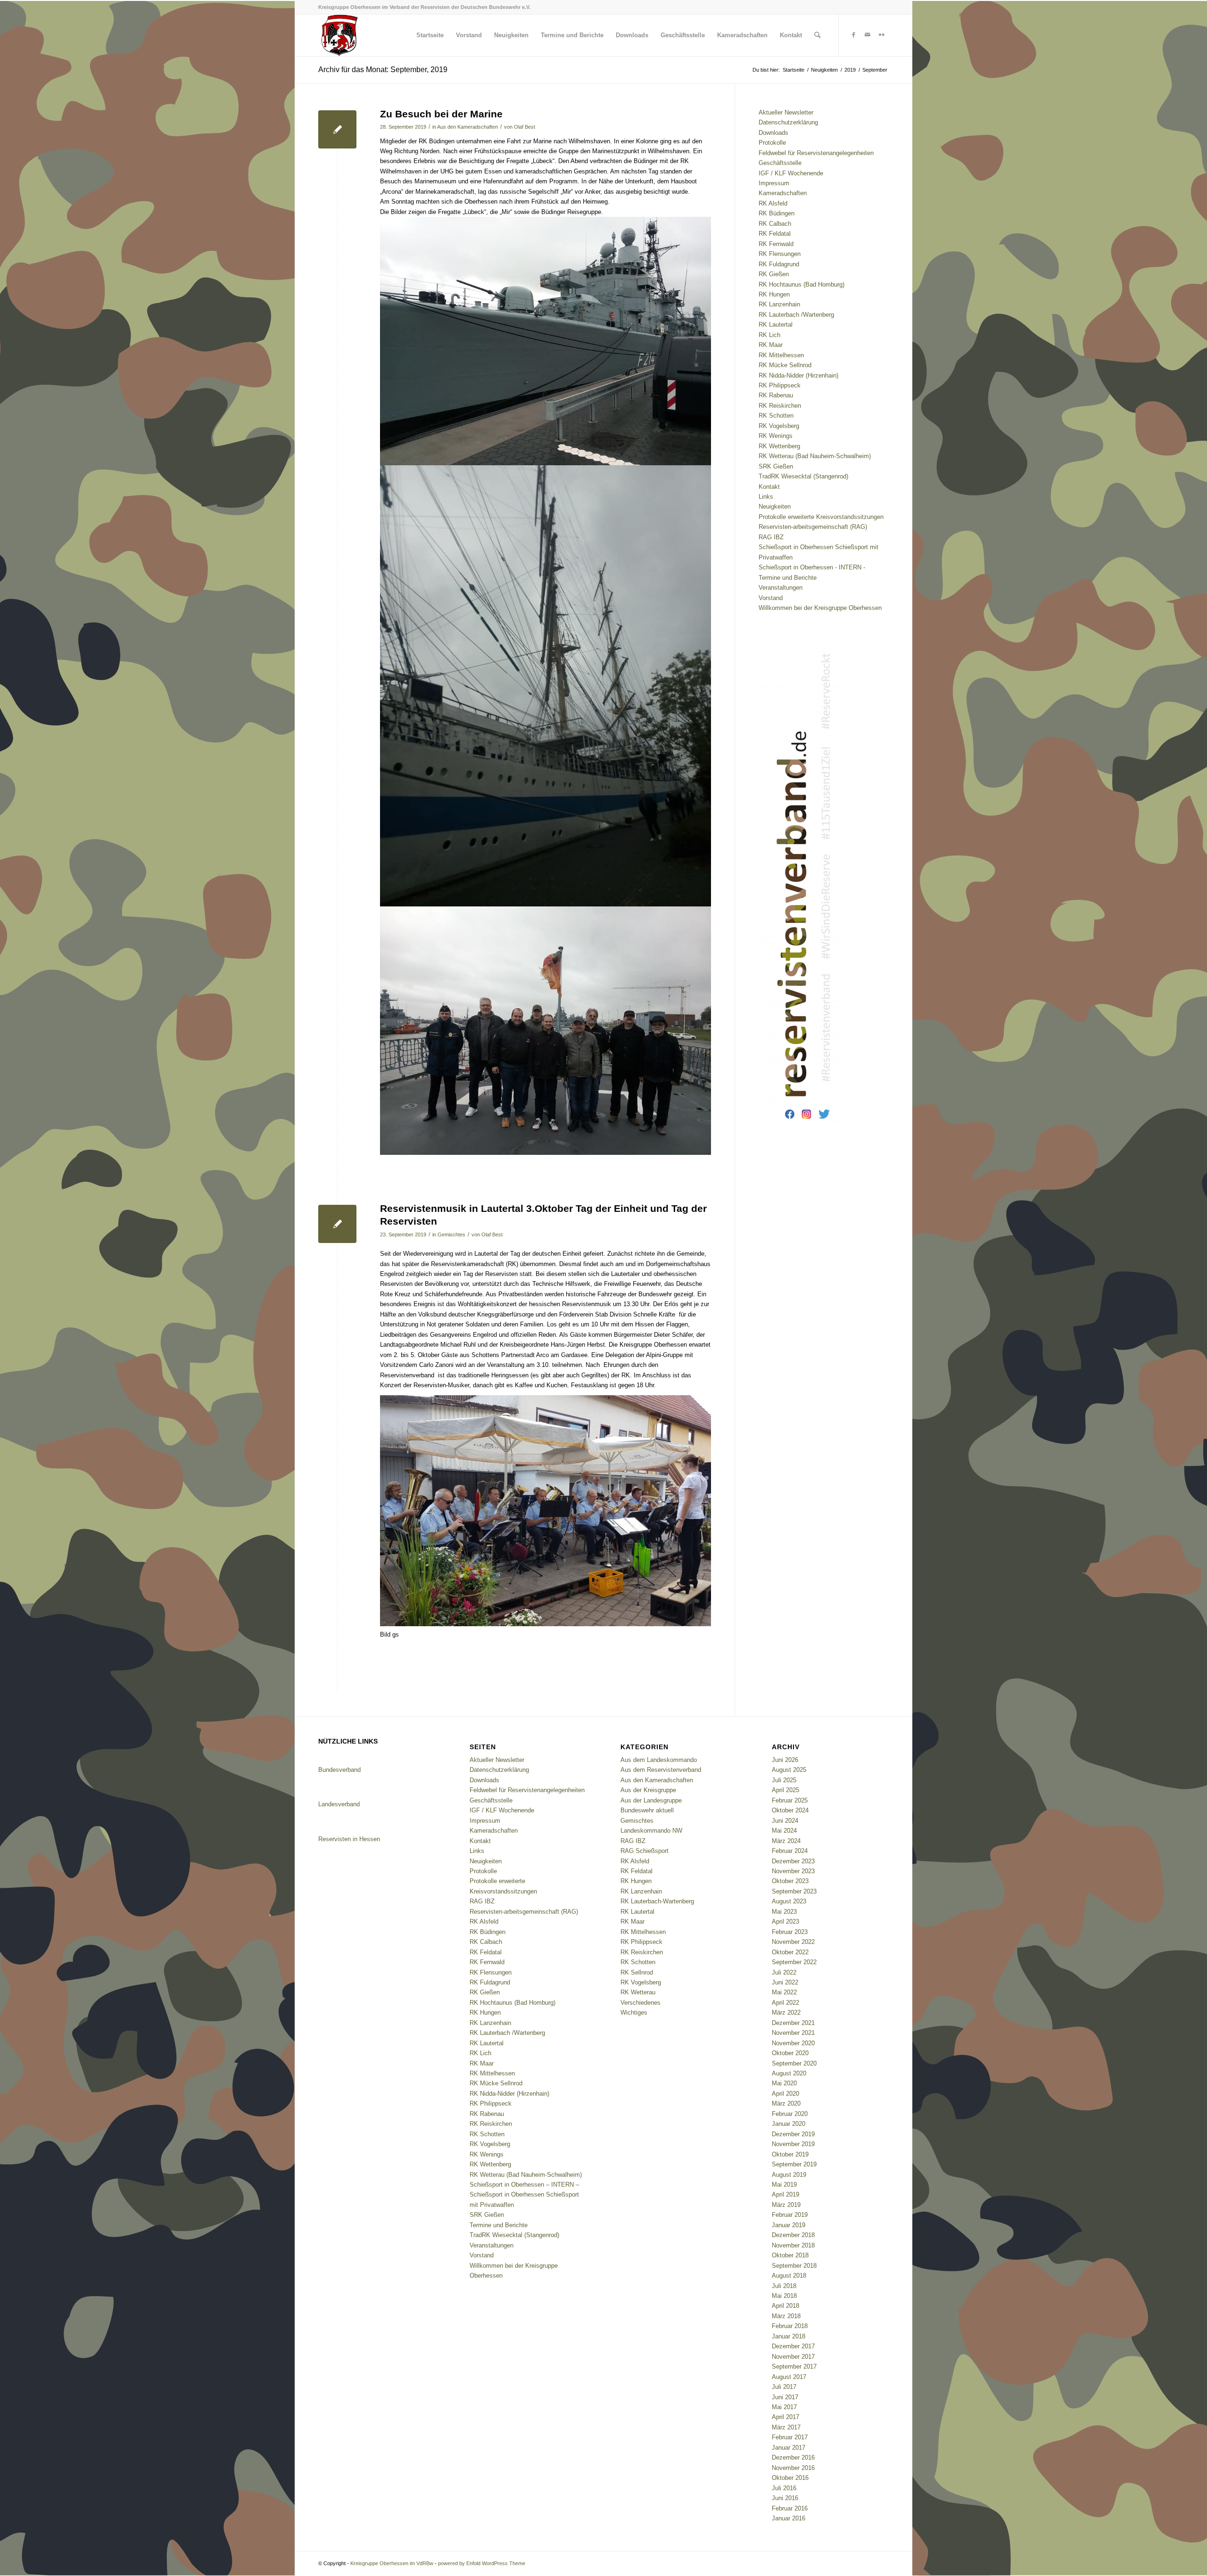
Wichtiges (634, 2012)
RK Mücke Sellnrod (785, 365)
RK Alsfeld (773, 203)
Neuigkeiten (775, 506)
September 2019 (794, 2164)
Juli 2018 (784, 2286)
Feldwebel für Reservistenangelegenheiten (816, 153)
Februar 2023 (790, 1932)
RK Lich (769, 335)
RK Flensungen (780, 254)
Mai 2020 (784, 2083)
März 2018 (786, 2316)
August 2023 (789, 1901)
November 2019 (793, 2144)
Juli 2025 (784, 1780)
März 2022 (786, 2012)
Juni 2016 (785, 2498)
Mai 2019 (784, 2185)
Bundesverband (339, 1770)
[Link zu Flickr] (882, 35)
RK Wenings (776, 436)
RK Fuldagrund (779, 264)
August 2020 (789, 2073)
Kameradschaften (783, 193)
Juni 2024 (785, 1821)
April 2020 (785, 2094)
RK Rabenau (776, 395)
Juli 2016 (784, 2488)
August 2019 (789, 2175)
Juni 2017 (785, 2397)
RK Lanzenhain (779, 304)
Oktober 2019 (790, 2154)
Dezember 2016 (793, 2457)
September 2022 (794, 1962)
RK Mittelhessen (781, 355)
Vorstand (771, 598)
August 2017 (789, 2377)
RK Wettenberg (779, 446)
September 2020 (794, 2063)
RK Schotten (776, 416)
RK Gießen (774, 274)
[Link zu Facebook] (853, 35)
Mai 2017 (784, 2407)
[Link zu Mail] (868, 35)
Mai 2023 (784, 1912)
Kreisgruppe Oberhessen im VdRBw (392, 2563)
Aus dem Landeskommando (659, 1760)
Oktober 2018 (790, 2255)
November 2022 (793, 1942)
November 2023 (793, 1871)
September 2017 (794, 2366)
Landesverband (339, 1804)
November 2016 (793, 2468)
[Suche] (817, 35)
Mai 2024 (784, 1831)
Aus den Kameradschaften (467, 127)
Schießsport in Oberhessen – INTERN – (524, 2185)
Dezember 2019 (793, 2134)
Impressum (774, 183)
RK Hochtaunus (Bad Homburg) (802, 284)
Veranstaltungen (781, 588)
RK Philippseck (780, 385)
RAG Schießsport (645, 1851)
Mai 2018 (784, 2296)
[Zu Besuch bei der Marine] (337, 129)
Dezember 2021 (793, 2023)
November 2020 (793, 2043)
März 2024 (786, 1841)
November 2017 (793, 2357)
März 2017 (786, 2427)
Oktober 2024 (790, 1810)
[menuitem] (430, 35)
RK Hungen (774, 294)
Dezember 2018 (793, 2235)
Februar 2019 (790, 2215)
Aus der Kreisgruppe (648, 1790)
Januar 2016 (789, 2518)
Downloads (773, 133)
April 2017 (785, 2417)
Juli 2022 (784, 1972)
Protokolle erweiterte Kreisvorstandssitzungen (821, 517)
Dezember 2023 (793, 1861)
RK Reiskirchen (780, 406)
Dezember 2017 (793, 2346)
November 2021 (793, 2033)
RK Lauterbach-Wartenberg (657, 1901)
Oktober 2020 (790, 2053)
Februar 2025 (790, 1800)
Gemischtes (451, 1235)
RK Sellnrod (637, 1972)
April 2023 (785, 1922)
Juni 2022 (785, 1982)
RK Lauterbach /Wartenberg (796, 315)
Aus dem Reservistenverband (661, 1770)
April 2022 (785, 2003)
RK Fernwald (776, 244)
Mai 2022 (784, 1992)
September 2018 (794, 2266)
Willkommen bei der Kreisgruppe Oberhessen (820, 608)
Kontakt (769, 487)
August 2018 (789, 2276)
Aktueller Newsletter (786, 112)
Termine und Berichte (788, 578)
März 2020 (786, 2103)
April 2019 (785, 2194)
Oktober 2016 (790, 2478)
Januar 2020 (789, 2124)
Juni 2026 (785, 1760)
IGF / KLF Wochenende (791, 173)
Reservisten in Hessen (349, 1839)
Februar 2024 (790, 1851)
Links (766, 497)
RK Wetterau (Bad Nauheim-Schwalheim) (815, 456)
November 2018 (793, 2245)
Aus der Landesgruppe (651, 1800)
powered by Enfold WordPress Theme (482, 2563)
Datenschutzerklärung (788, 122)
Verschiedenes (641, 2003)
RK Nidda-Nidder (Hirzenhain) (798, 375)
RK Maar (771, 345)
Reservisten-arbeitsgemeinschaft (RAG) (813, 527)
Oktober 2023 (790, 1881)
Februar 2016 (790, 2508)
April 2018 (785, 2306)
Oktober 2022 (790, 1952)
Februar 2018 (790, 2326)
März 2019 (786, 2205)
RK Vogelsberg (779, 426)
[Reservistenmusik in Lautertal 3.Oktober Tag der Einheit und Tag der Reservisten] (337, 1224)
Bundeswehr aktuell (647, 1810)
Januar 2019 (789, 2225)
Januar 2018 (789, 2336)
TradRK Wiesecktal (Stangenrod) (803, 476)
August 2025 (789, 1770)
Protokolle (772, 143)
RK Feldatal (775, 234)
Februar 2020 (790, 2114)
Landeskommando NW (651, 1831)
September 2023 (794, 1891)
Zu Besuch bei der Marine (441, 114)
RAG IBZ (771, 537)
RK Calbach (775, 224)
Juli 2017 (784, 2387)
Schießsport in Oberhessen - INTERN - (812, 567)
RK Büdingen (777, 213)
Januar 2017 (789, 2448)
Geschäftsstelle (780, 163)
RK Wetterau (638, 1992)
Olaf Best (525, 127)
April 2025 (785, 1790)
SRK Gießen (776, 466)
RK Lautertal (776, 325)
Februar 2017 (790, 2437)
